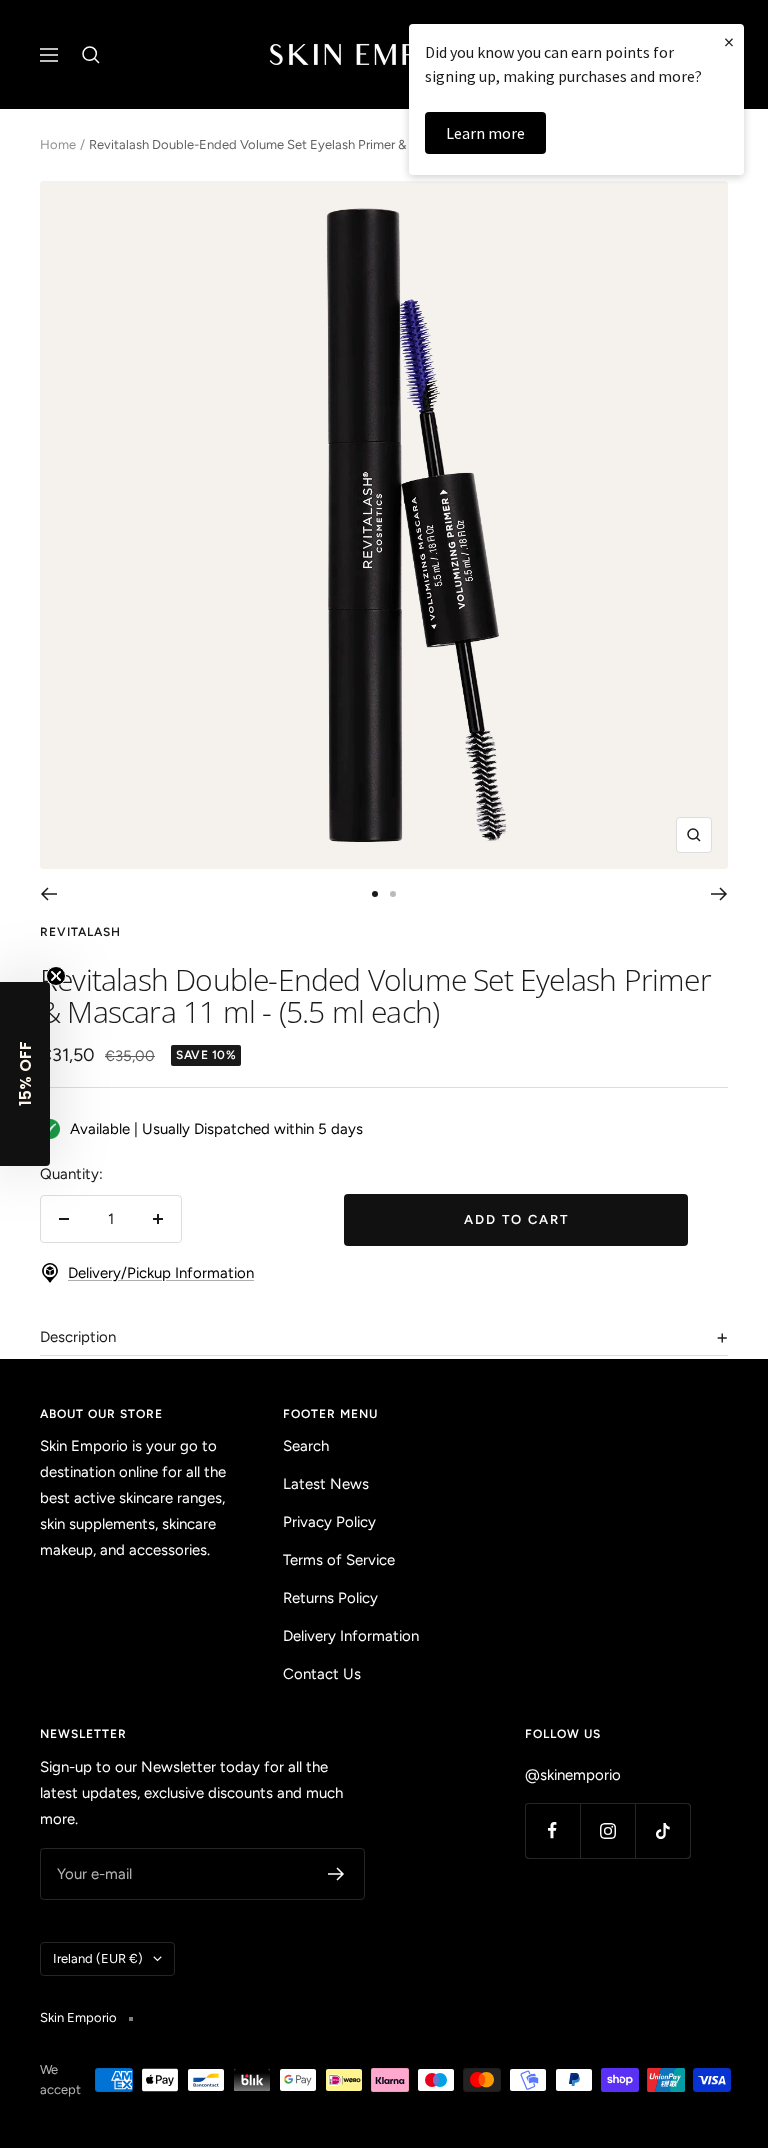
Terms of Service (339, 1560)
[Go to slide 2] (393, 894)
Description (78, 1337)
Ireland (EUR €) (98, 1958)
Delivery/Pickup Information (161, 1273)
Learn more (485, 133)
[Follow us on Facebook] (552, 1830)
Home (58, 144)
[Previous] (48, 894)
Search (306, 1446)
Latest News (326, 1484)
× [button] (729, 41)
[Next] (719, 894)
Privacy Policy (329, 1522)
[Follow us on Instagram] (607, 1830)
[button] (25, 1074)
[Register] (336, 1874)
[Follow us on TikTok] (662, 1830)
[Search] (91, 55)
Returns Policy (330, 1598)
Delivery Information (351, 1636)
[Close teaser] (56, 976)
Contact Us (322, 1674)
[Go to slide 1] (375, 894)
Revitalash (80, 932)
